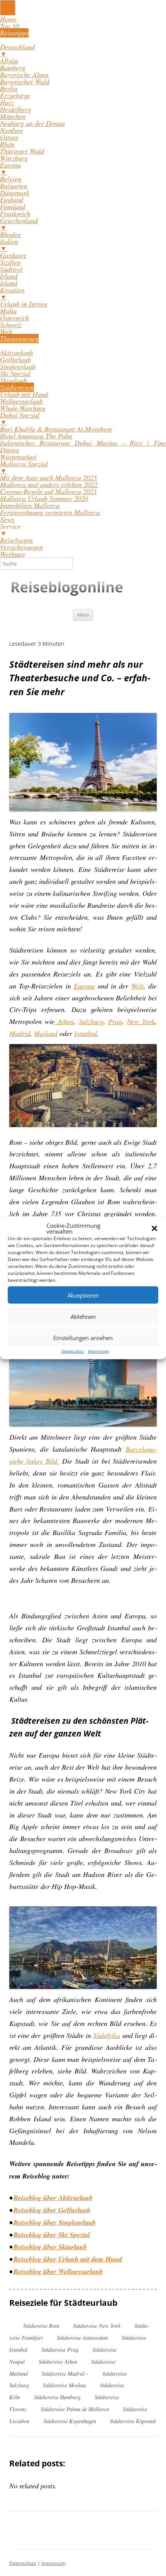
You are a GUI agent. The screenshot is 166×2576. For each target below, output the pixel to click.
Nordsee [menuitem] (11, 130)
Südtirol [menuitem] (11, 269)
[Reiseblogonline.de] (68, 589)
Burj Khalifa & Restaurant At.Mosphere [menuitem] (56, 429)
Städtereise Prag (60, 2350)
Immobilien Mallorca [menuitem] (30, 505)
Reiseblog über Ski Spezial (52, 2235)
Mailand (46, 1033)
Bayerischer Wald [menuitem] (25, 81)
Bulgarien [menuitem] (14, 186)
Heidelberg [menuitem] (16, 109)
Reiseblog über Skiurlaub (49, 2247)
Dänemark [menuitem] (15, 193)
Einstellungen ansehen (83, 1337)
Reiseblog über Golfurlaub (52, 2210)
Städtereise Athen (58, 2362)
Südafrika (107, 2035)
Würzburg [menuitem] (14, 158)
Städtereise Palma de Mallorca (75, 2409)
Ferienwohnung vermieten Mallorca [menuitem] (50, 512)
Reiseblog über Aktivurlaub (53, 2198)
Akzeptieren (83, 1295)
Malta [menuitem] (8, 311)
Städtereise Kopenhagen (70, 2421)
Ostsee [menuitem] (9, 137)
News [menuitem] (7, 519)
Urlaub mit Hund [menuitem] (24, 394)
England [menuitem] (12, 200)
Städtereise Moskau (64, 2385)
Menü (83, 615)
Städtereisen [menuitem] (17, 387)
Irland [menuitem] (9, 276)
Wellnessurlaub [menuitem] (21, 401)
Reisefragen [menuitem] (16, 540)
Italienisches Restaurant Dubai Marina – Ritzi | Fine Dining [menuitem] (83, 446)
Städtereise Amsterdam (82, 2338)
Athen (64, 1021)
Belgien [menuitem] (11, 179)
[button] (154, 1229)
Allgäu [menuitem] (9, 61)
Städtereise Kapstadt (133, 2421)
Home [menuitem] (8, 19)
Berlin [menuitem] (9, 88)
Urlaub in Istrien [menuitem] (24, 304)
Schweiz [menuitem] (11, 325)
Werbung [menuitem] (13, 554)
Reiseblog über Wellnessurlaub (58, 2271)
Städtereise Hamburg (57, 2397)
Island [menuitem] (9, 283)
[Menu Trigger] (8, 8)
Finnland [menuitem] (13, 206)
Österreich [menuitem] (14, 318)
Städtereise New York (97, 2326)
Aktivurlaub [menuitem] (16, 352)
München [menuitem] (13, 116)
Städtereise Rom (41, 2326)
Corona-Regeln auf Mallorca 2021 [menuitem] (48, 491)
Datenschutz (73, 1351)
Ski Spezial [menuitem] (15, 373)
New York (141, 1021)
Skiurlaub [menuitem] (14, 380)
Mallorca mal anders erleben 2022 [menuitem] (49, 484)
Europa (84, 986)
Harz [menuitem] (7, 102)
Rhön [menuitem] (7, 144)
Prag (115, 1021)
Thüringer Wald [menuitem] (22, 151)
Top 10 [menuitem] (9, 26)
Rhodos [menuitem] (10, 234)
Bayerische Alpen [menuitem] (24, 74)
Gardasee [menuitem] (13, 255)
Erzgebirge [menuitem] (15, 95)
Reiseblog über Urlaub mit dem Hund (68, 2259)
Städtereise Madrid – (65, 2374)
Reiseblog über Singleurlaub (55, 2222)
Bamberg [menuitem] (13, 68)
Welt (137, 986)
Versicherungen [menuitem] (21, 547)
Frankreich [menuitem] (15, 213)
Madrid (20, 1033)
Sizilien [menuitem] (10, 262)
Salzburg (91, 1021)
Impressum (98, 1351)
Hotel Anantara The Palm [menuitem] (36, 436)
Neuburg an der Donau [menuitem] (32, 123)
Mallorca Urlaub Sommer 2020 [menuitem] (44, 498)
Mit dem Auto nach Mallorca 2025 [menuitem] (48, 477)
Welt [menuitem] (6, 332)
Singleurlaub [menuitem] (18, 366)
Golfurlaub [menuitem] (15, 359)
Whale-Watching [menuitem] (23, 408)
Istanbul (86, 1033)
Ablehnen (83, 1316)
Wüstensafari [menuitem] (18, 457)
